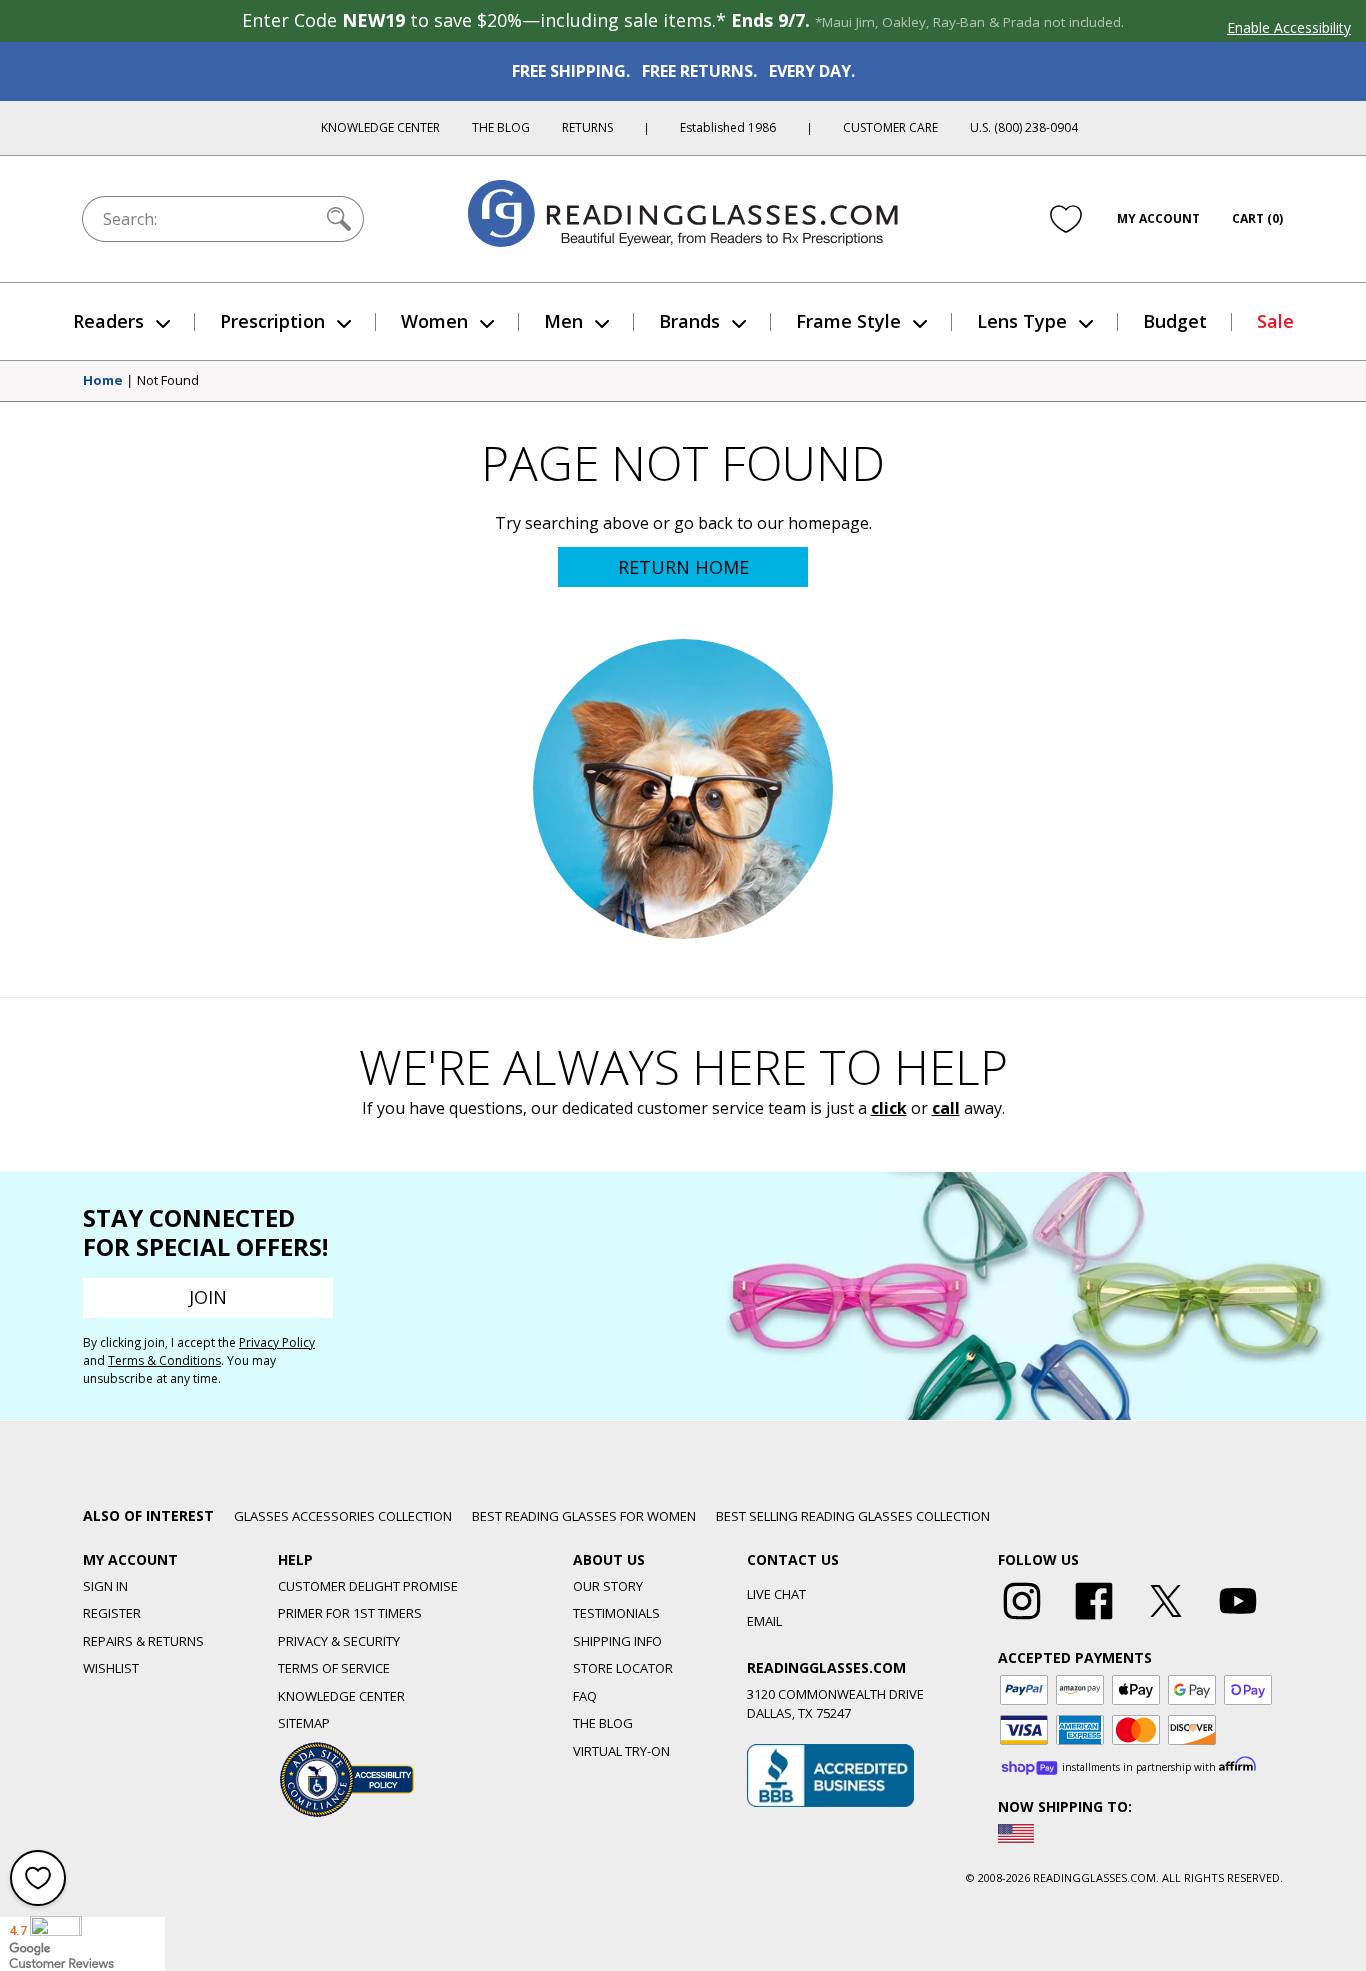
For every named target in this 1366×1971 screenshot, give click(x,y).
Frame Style (848, 321)
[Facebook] (1094, 1620)
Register (112, 1613)
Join (208, 1297)
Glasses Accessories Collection (343, 1516)
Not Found (168, 381)
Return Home (683, 567)
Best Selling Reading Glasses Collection (853, 1516)
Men (563, 321)
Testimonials (616, 1613)
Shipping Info (617, 1641)
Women (434, 321)
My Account (1158, 218)
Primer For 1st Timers (350, 1613)
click (889, 1108)
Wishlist (111, 1668)
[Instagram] (1022, 1620)
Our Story (608, 1586)
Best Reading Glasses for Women (584, 1516)
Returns (587, 127)
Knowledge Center (380, 127)
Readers (108, 321)
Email (764, 1621)
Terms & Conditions (164, 1360)
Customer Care (890, 127)
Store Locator (623, 1668)
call (946, 1108)
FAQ (585, 1696)
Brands (689, 321)
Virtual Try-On (621, 1751)
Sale (1275, 321)
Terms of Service (334, 1668)
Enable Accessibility (1289, 27)
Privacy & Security (339, 1641)
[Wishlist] (1066, 219)
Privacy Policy (277, 1342)
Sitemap (304, 1723)
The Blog (501, 127)
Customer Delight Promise (368, 1586)
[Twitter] (1166, 1620)
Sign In (105, 1586)
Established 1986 (728, 127)
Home (103, 381)
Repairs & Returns (143, 1641)
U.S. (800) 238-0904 (1024, 127)
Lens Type (1022, 321)
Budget (1175, 321)
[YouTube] (1238, 1620)
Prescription (272, 321)
